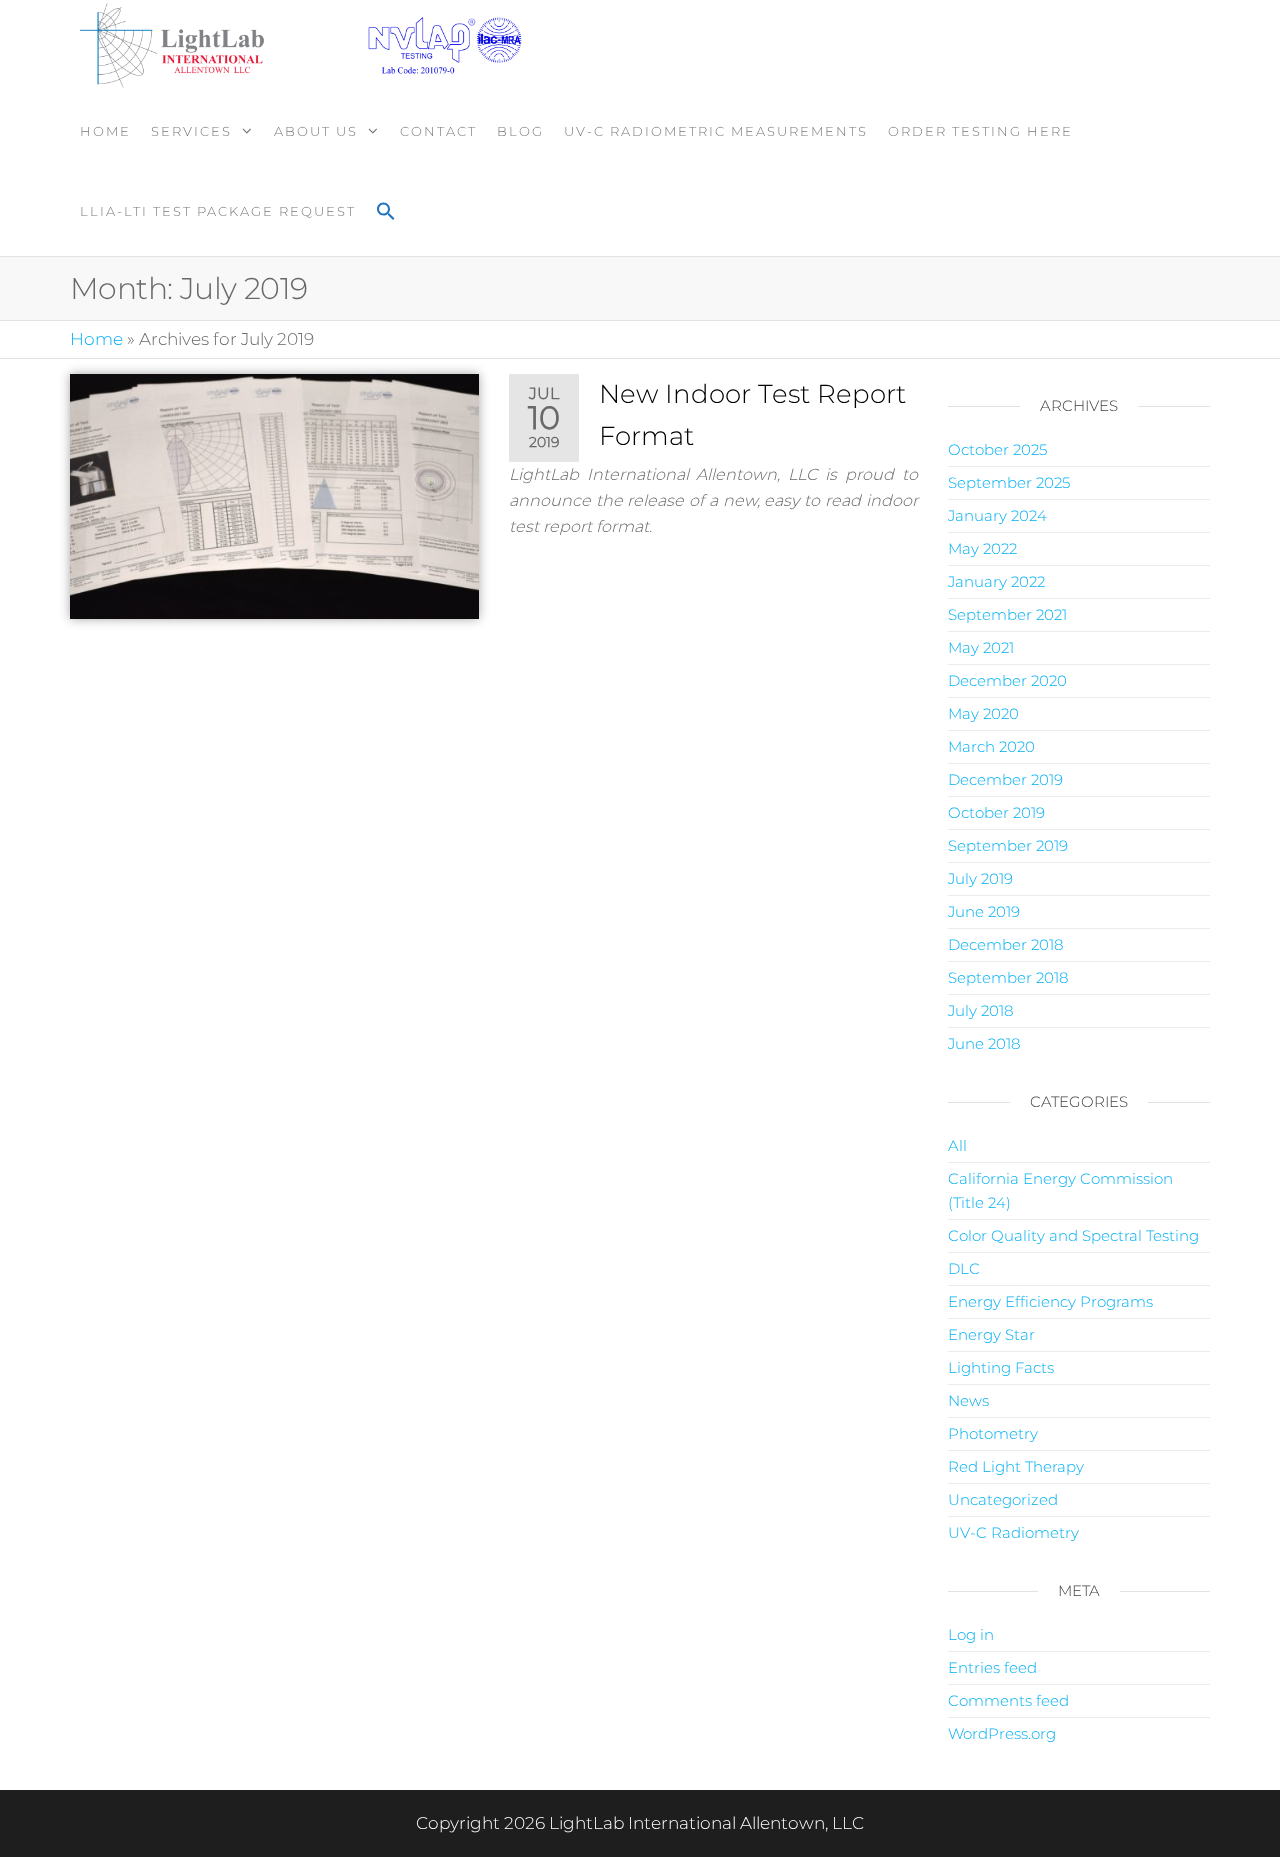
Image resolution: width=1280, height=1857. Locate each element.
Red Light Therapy (1016, 1466)
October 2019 (996, 812)
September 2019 (1008, 845)
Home (105, 131)
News (968, 1400)
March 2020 (991, 746)
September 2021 (1007, 614)
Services (191, 131)
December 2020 (1007, 680)
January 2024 (997, 515)
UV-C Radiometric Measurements (716, 131)
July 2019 (980, 878)
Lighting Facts (1001, 1367)
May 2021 (981, 647)
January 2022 (996, 581)
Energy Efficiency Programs (1050, 1301)
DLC (964, 1268)
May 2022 (982, 548)
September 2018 (1008, 977)
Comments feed (1008, 1700)
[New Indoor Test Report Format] (274, 495)
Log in (971, 1634)
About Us (316, 131)
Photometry (993, 1433)
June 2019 (984, 911)
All (957, 1145)
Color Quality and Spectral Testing (1073, 1235)
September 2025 (1009, 482)
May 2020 (983, 713)
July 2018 (980, 1010)
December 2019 (1005, 779)
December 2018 (1005, 944)
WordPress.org (1002, 1733)
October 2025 (997, 449)
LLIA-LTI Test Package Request (218, 211)
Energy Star (991, 1334)
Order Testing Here (980, 131)
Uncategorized (1003, 1499)
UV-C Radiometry (1013, 1532)
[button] (386, 213)
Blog (520, 131)
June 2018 (984, 1043)
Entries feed (992, 1667)
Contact (438, 131)
